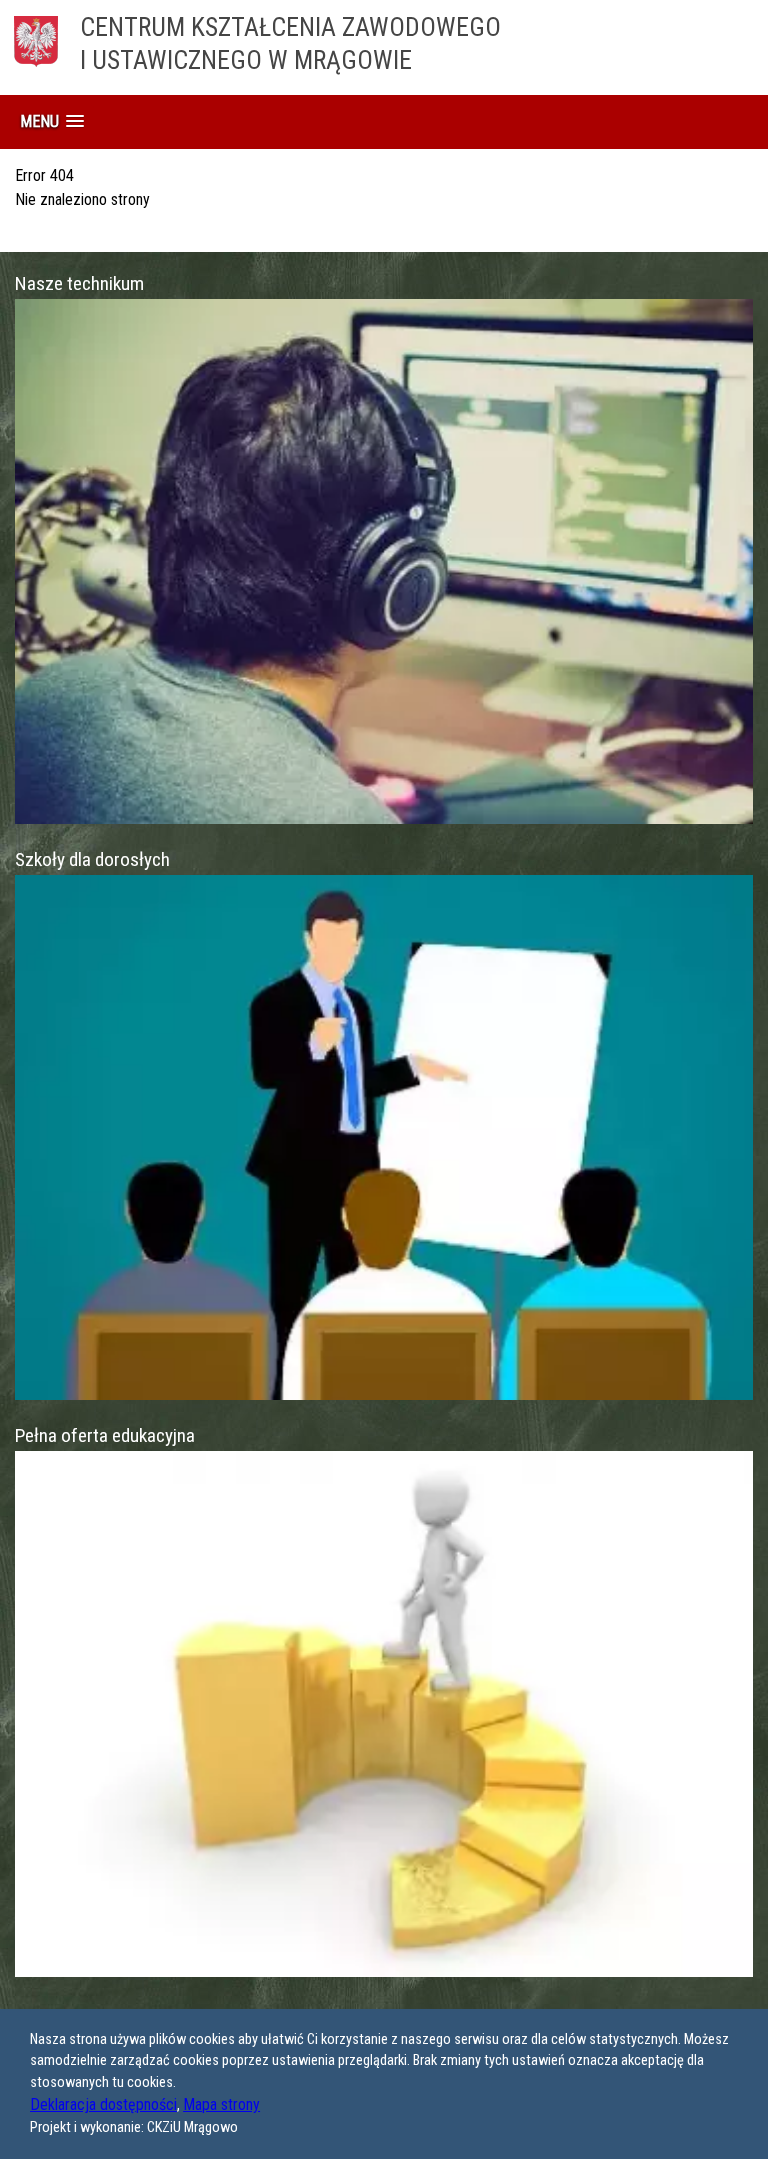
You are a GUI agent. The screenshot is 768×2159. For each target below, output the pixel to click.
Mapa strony (221, 2104)
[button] (52, 121)
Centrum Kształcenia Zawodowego (290, 43)
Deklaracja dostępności (103, 2104)
